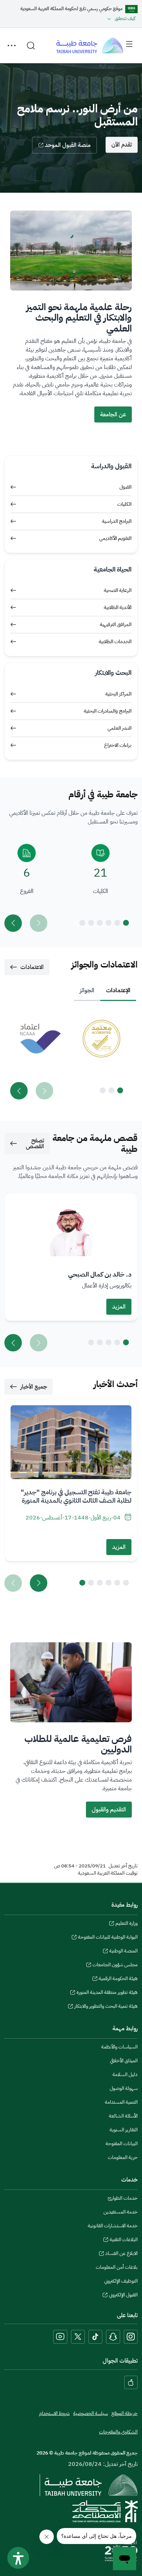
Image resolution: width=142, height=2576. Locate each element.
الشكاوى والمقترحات (118, 2432)
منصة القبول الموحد (68, 145)
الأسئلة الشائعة (123, 2116)
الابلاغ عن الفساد (121, 2254)
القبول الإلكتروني (123, 2296)
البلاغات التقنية (124, 2240)
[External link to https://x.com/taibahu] (78, 2337)
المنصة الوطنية (123, 1952)
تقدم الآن (122, 145)
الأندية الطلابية (118, 607)
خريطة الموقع (125, 2413)
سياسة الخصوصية (90, 2413)
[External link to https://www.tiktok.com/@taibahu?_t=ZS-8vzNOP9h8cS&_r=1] (95, 2337)
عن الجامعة (113, 414)
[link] (101, 1039)
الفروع (27, 891)
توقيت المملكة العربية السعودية (108, 1873)
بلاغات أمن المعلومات (117, 2267)
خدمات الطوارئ (123, 2198)
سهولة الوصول (124, 2088)
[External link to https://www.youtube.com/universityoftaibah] (60, 2337)
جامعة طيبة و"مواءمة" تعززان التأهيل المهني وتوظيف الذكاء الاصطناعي (74, 1496)
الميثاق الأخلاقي (124, 2061)
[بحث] (31, 45)
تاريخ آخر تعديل (123, 1866)
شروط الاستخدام (54, 2413)
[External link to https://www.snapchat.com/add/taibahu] (113, 2337)
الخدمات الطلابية (115, 642)
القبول (125, 487)
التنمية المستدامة (121, 2102)
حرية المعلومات (123, 2157)
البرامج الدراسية (117, 521)
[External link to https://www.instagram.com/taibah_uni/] (131, 2337)
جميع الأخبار (34, 1387)
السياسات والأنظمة (119, 2047)
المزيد (119, 1307)
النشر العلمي (119, 728)
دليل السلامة (125, 2074)
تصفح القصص (35, 1143)
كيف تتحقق (125, 18)
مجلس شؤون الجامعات (115, 1966)
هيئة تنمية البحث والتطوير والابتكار (106, 2007)
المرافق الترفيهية (116, 624)
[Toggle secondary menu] (12, 45)
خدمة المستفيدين (121, 2212)
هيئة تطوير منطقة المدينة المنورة (107, 1993)
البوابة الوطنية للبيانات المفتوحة (108, 1938)
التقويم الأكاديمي (115, 538)
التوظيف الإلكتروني (121, 2281)
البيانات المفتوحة (122, 2144)
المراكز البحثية (118, 694)
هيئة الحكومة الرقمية (118, 1979)
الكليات (124, 504)
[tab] (118, 990)
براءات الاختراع (118, 745)
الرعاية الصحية (118, 590)
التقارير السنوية (124, 2130)
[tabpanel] (71, 1056)
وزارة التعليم (127, 1924)
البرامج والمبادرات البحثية (108, 711)
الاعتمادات (32, 967)
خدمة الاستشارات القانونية (113, 2226)
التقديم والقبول (109, 1810)
